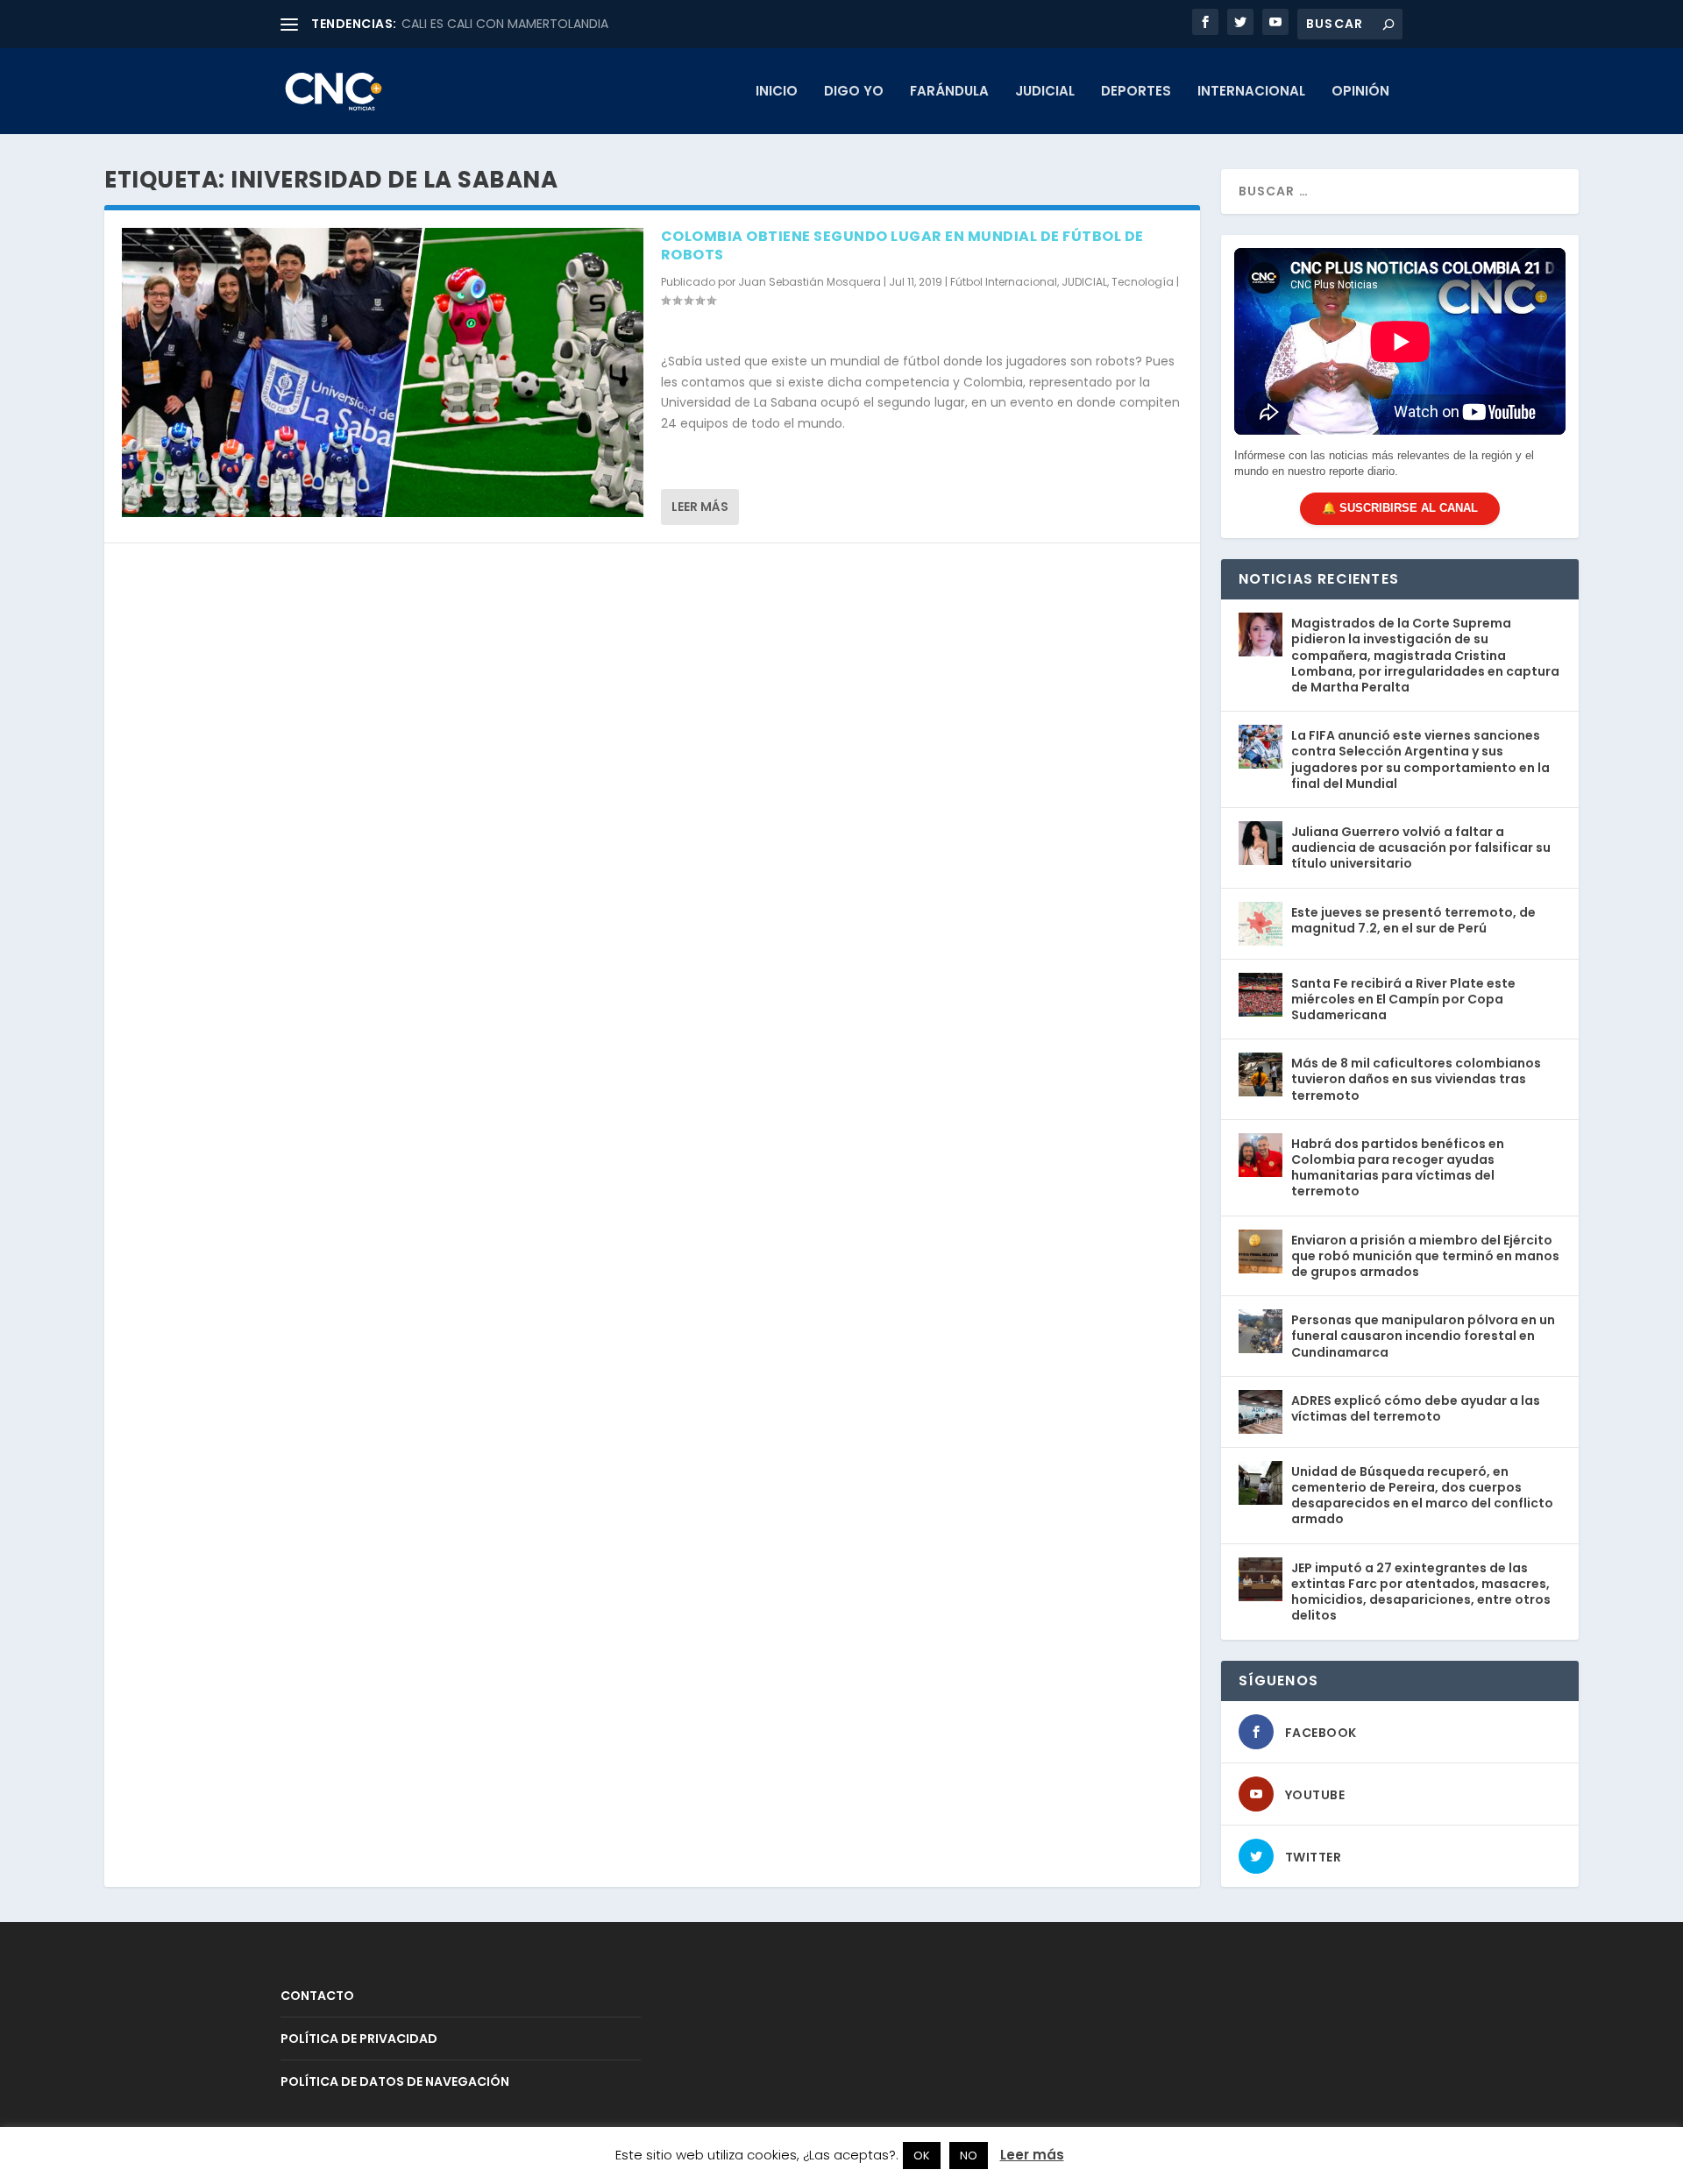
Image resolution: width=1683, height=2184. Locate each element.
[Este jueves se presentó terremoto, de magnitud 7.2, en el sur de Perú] (1260, 924)
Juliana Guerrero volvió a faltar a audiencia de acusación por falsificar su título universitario (1421, 847)
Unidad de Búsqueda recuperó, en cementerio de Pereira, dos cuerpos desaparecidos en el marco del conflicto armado (1422, 1496)
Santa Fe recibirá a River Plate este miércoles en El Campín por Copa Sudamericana (1403, 999)
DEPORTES (1136, 92)
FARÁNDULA (949, 92)
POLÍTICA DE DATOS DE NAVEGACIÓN (395, 2081)
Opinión (1360, 92)
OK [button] (922, 2156)
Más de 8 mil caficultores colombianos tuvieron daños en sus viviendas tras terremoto (1416, 1079)
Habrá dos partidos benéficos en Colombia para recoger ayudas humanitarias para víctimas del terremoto (1398, 1168)
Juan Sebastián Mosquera (810, 282)
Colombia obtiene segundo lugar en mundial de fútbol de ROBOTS (902, 245)
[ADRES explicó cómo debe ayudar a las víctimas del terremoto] (1260, 1412)
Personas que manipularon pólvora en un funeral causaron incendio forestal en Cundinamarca (1423, 1336)
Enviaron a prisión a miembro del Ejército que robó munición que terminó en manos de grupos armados (1425, 1256)
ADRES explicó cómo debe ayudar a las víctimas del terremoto (1416, 1408)
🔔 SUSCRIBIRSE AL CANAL (1400, 508)
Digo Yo (854, 92)
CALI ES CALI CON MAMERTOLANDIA (505, 24)
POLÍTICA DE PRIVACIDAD (359, 2039)
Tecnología (1143, 282)
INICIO (777, 92)
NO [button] (969, 2156)
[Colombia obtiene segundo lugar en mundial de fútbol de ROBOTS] (383, 372)
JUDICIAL (1045, 92)
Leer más (700, 507)
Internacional (1251, 92)
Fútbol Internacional (1004, 282)
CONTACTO (317, 1996)
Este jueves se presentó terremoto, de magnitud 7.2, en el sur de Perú (1413, 920)
